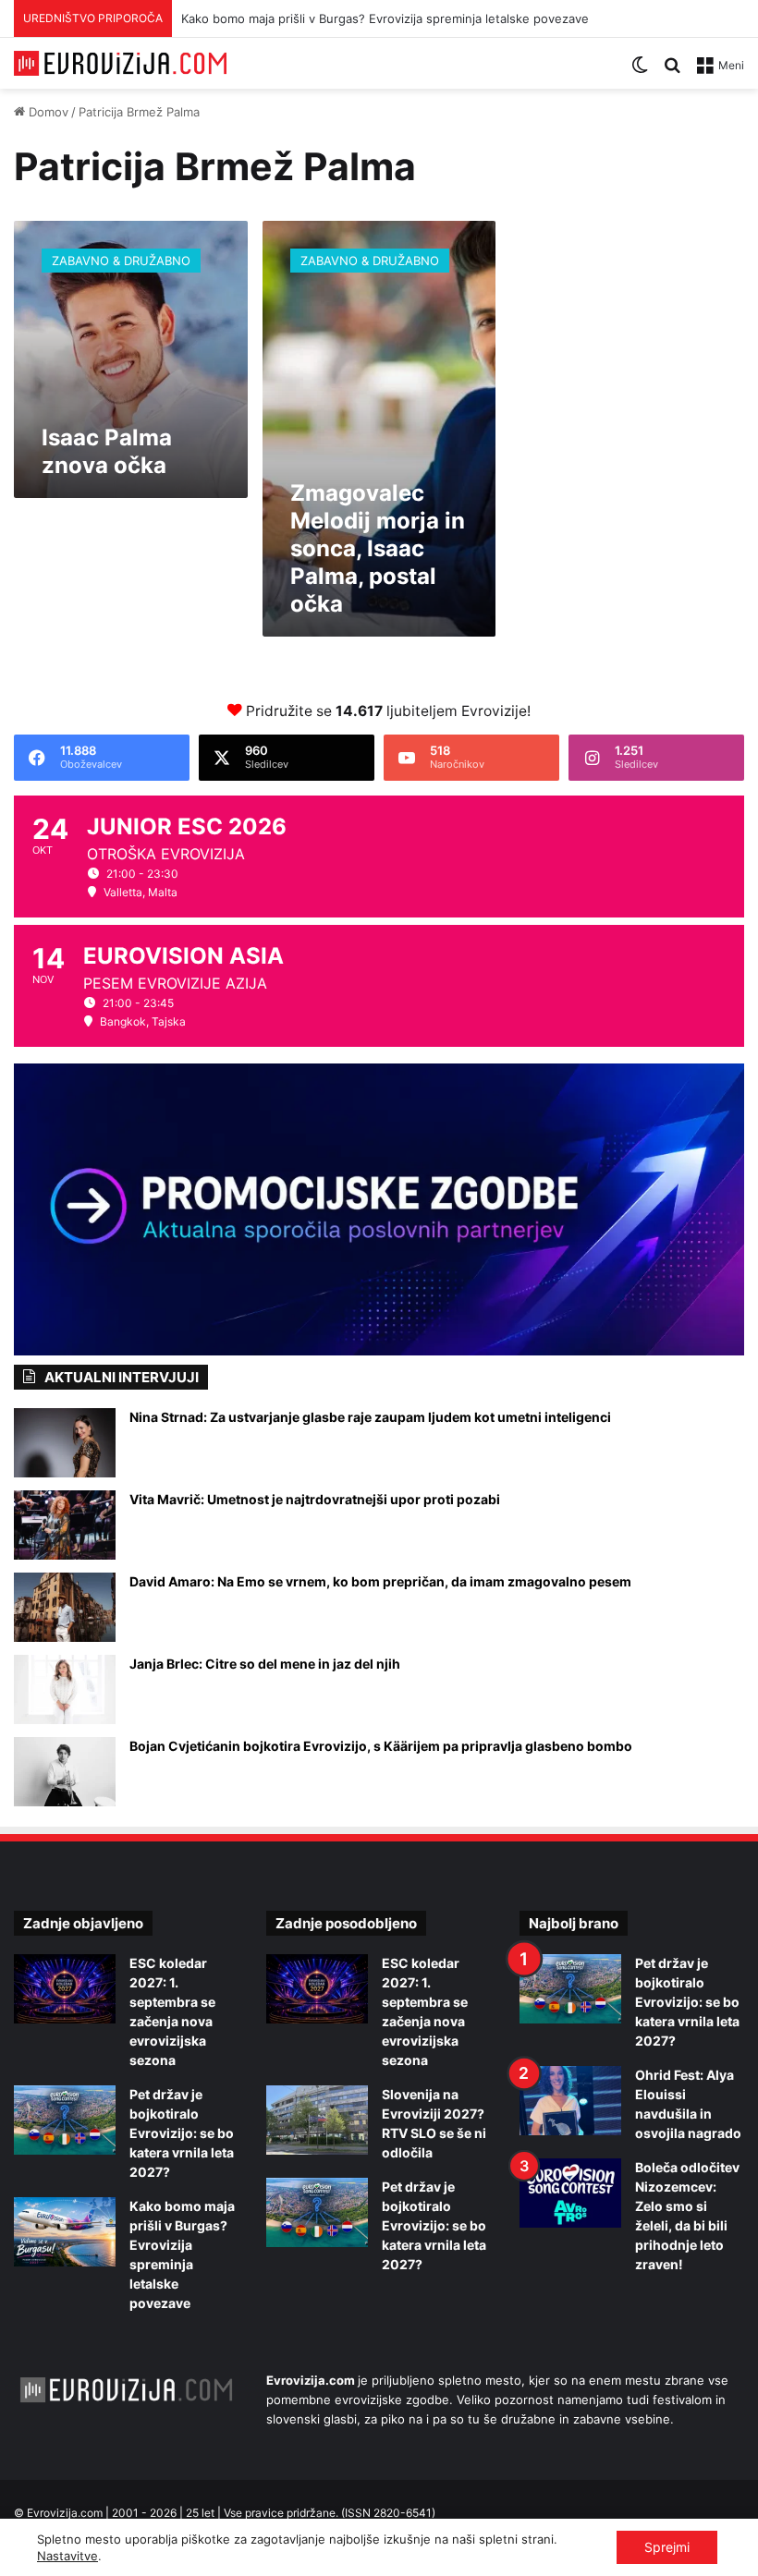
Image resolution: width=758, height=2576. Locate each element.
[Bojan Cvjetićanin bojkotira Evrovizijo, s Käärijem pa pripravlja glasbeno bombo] (65, 1772)
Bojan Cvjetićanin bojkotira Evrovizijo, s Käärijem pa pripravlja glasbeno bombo (381, 1746)
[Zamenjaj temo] (640, 72)
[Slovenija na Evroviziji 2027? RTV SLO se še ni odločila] (317, 2120)
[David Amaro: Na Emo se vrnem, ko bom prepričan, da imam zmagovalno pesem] (65, 1607)
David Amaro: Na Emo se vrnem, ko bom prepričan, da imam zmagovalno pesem (380, 1581)
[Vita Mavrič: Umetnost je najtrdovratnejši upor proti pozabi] (65, 1525)
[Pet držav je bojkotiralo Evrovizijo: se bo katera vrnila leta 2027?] (65, 2120)
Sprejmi (667, 2547)
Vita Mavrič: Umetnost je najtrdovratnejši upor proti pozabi (315, 1499)
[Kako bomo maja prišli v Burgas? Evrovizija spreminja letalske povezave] (65, 2232)
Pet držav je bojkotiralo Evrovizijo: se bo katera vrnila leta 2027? (182, 2133)
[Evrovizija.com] (120, 63)
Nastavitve (67, 2556)
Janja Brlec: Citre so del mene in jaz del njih (265, 1664)
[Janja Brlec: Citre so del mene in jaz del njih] (65, 1689)
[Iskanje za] (672, 72)
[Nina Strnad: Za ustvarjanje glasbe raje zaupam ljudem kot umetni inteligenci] (65, 1443)
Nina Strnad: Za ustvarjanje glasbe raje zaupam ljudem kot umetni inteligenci (370, 1417)
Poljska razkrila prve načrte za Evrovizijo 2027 (310, 18)
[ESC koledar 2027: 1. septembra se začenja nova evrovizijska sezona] (65, 1989)
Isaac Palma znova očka (107, 451)
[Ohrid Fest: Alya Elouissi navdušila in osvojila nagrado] (570, 2101)
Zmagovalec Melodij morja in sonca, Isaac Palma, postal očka (378, 548)
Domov (47, 112)
